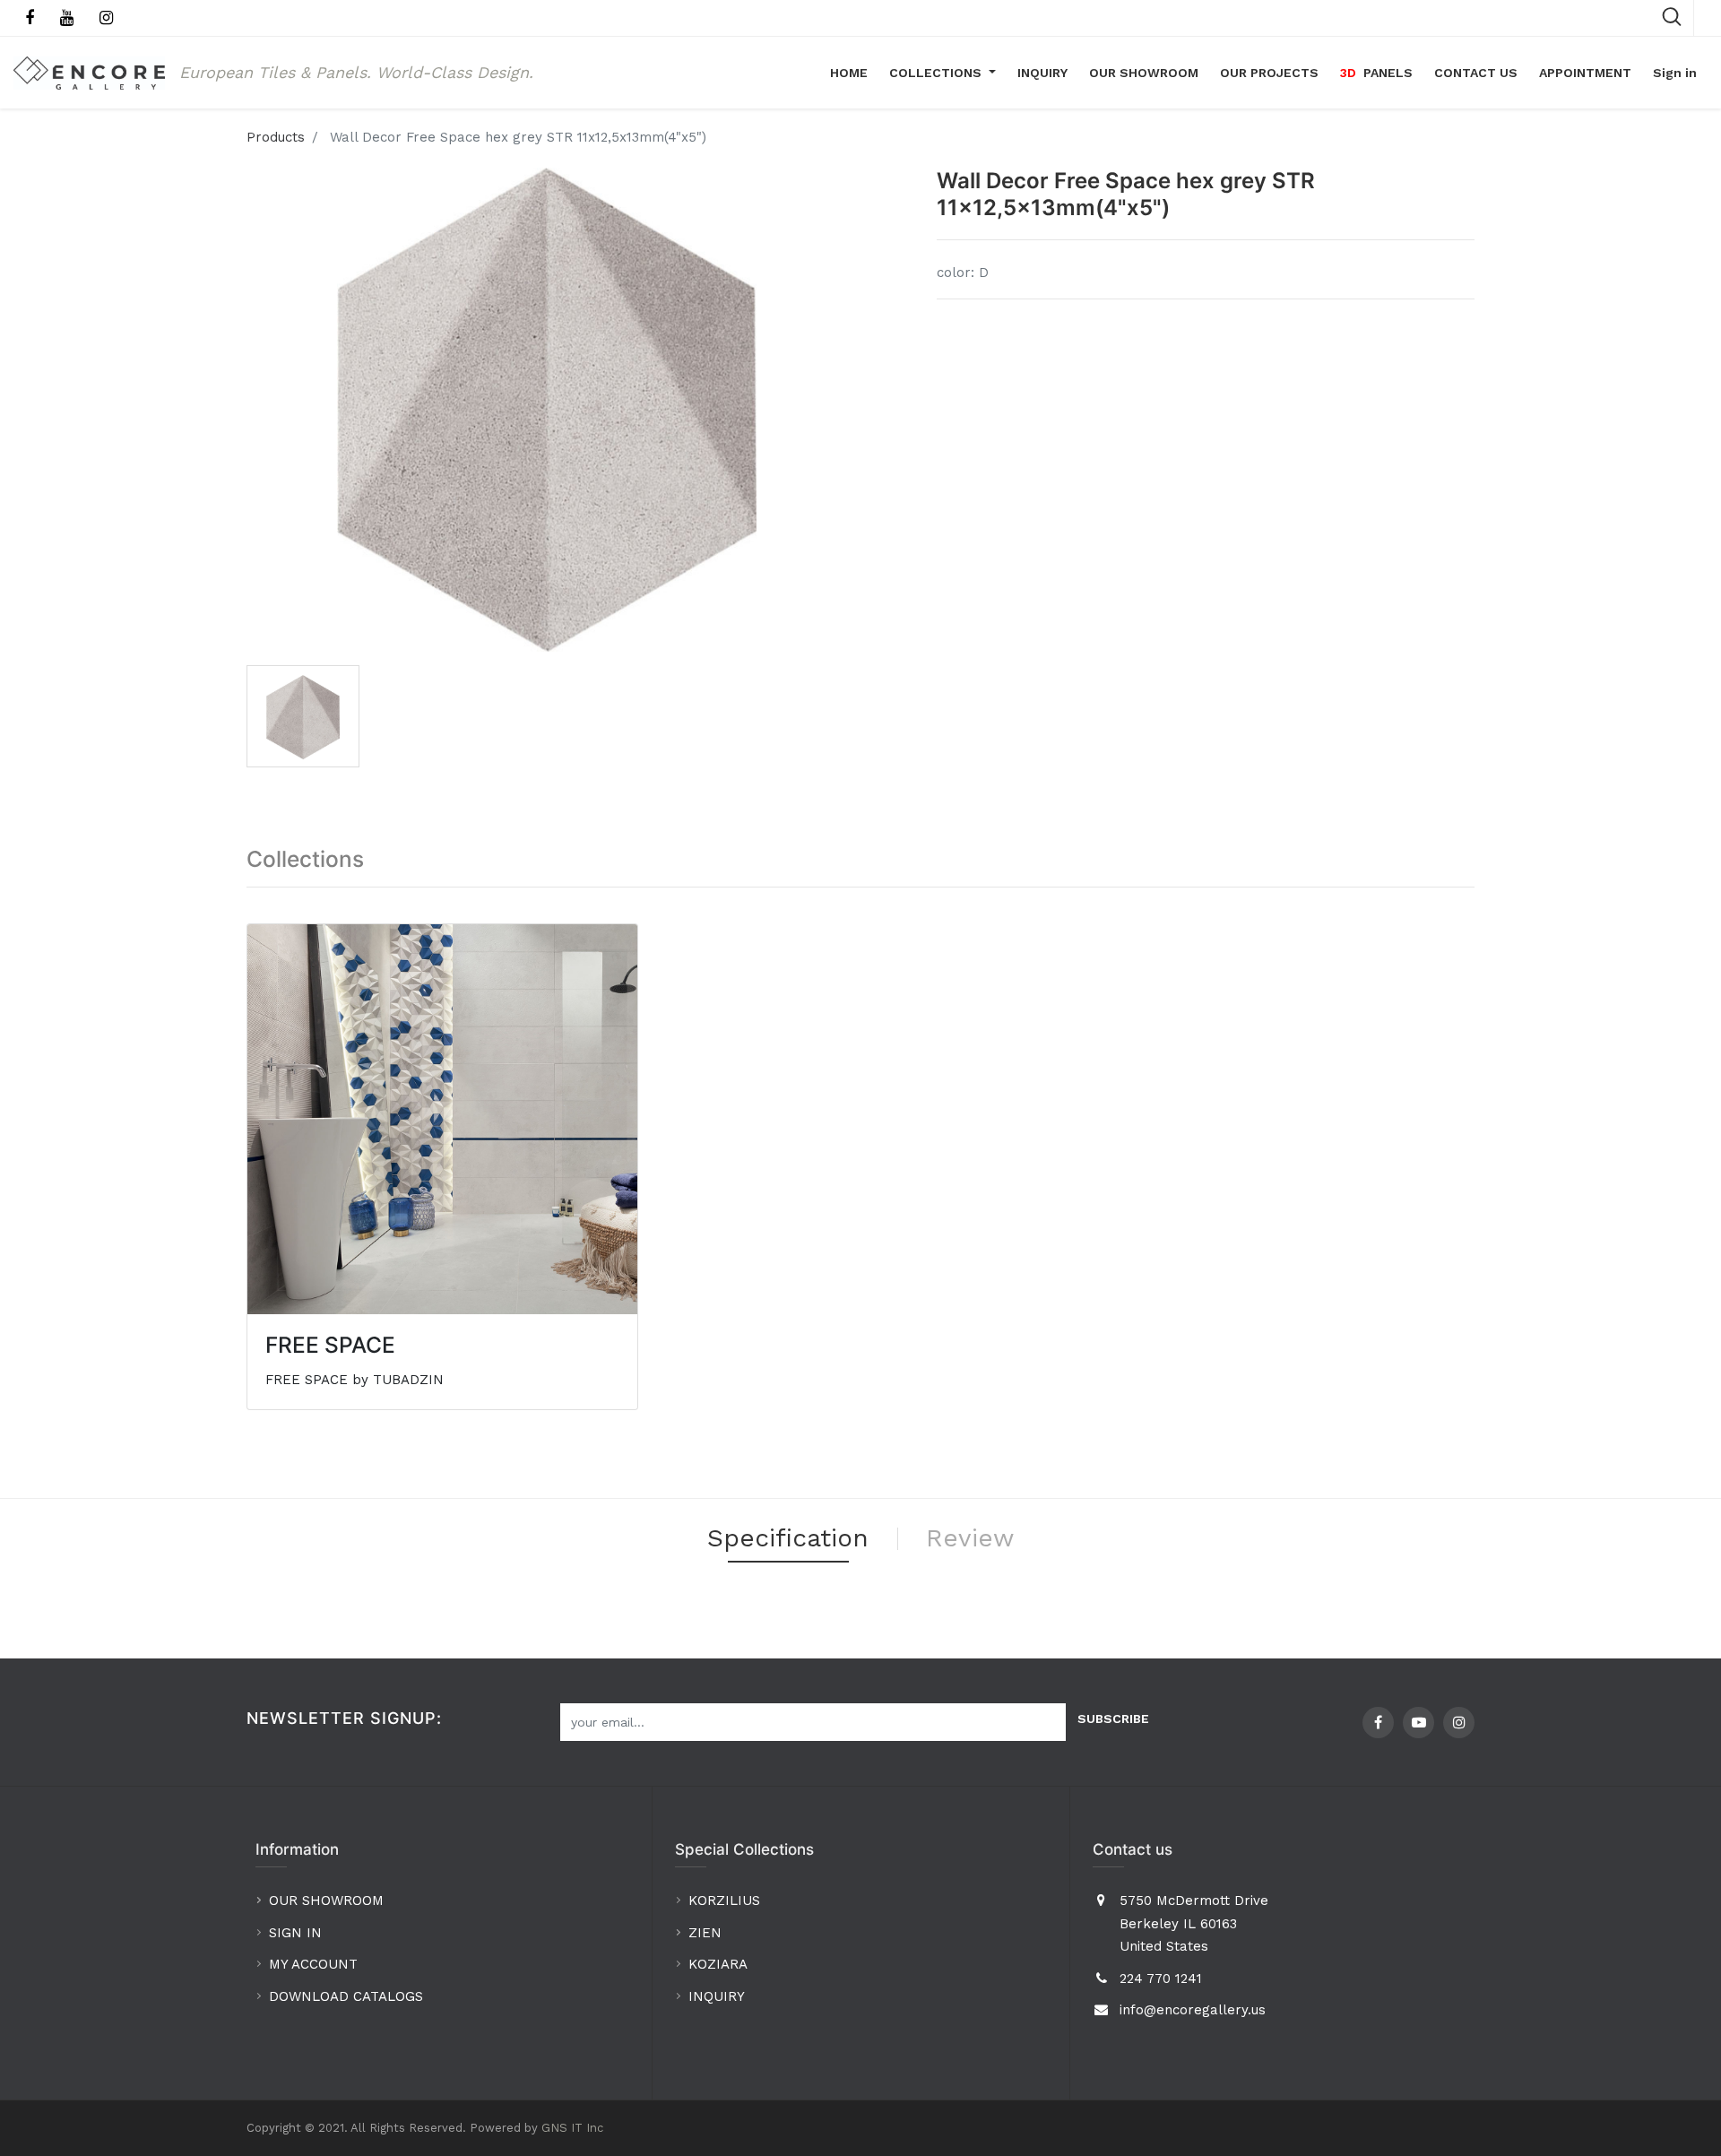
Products (276, 137)
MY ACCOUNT (316, 1964)
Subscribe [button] (1113, 1719)
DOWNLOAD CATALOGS (348, 1996)
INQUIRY (717, 1996)
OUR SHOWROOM (326, 1901)
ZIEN (705, 1933)
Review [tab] (970, 1538)
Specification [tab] (788, 1538)
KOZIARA (718, 1964)
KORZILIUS (724, 1901)
